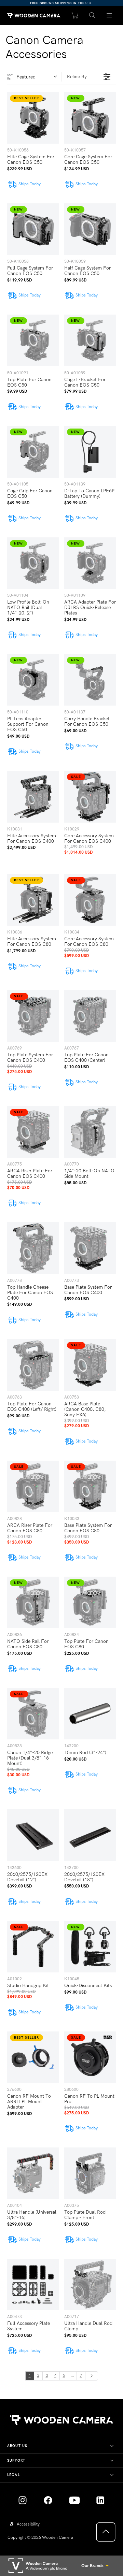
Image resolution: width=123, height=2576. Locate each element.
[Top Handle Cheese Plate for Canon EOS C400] (33, 1248)
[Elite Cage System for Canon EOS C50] (33, 118)
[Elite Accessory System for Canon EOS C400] (33, 797)
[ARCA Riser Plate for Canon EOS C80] (33, 1486)
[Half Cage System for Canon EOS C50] (90, 229)
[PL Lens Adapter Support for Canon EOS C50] (33, 680)
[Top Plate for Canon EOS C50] (33, 340)
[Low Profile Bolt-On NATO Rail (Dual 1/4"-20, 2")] (33, 563)
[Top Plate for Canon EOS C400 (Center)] (90, 1016)
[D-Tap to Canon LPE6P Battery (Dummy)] (90, 452)
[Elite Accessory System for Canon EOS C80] (33, 900)
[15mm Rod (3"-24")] (90, 1714)
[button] (92, 16)
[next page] (92, 2376)
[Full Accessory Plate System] (33, 2284)
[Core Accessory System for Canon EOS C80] (90, 900)
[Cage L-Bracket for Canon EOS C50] (90, 340)
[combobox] (39, 77)
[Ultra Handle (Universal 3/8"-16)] (33, 2173)
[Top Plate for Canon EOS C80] (90, 1602)
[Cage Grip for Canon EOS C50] (33, 452)
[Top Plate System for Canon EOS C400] (33, 1016)
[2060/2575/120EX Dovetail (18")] (90, 1835)
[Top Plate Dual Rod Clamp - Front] (90, 2173)
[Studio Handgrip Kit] (33, 1947)
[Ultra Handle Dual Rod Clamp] (90, 2284)
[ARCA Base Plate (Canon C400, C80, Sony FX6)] (90, 1365)
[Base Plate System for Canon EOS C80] (90, 1486)
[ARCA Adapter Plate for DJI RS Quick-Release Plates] (90, 563)
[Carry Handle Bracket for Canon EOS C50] (90, 680)
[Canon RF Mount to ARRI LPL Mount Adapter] (33, 2057)
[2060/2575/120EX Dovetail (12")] (33, 1835)
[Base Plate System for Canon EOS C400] (90, 1248)
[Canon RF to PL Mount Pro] (90, 2057)
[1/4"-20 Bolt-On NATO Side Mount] (90, 1132)
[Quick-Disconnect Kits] (90, 1947)
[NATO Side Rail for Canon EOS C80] (33, 1602)
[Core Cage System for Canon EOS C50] (90, 118)
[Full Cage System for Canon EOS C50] (33, 229)
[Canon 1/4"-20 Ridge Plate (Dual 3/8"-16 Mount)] (33, 1714)
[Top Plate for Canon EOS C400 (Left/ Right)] (33, 1365)
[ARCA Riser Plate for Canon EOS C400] (33, 1132)
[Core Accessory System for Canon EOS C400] (90, 797)
